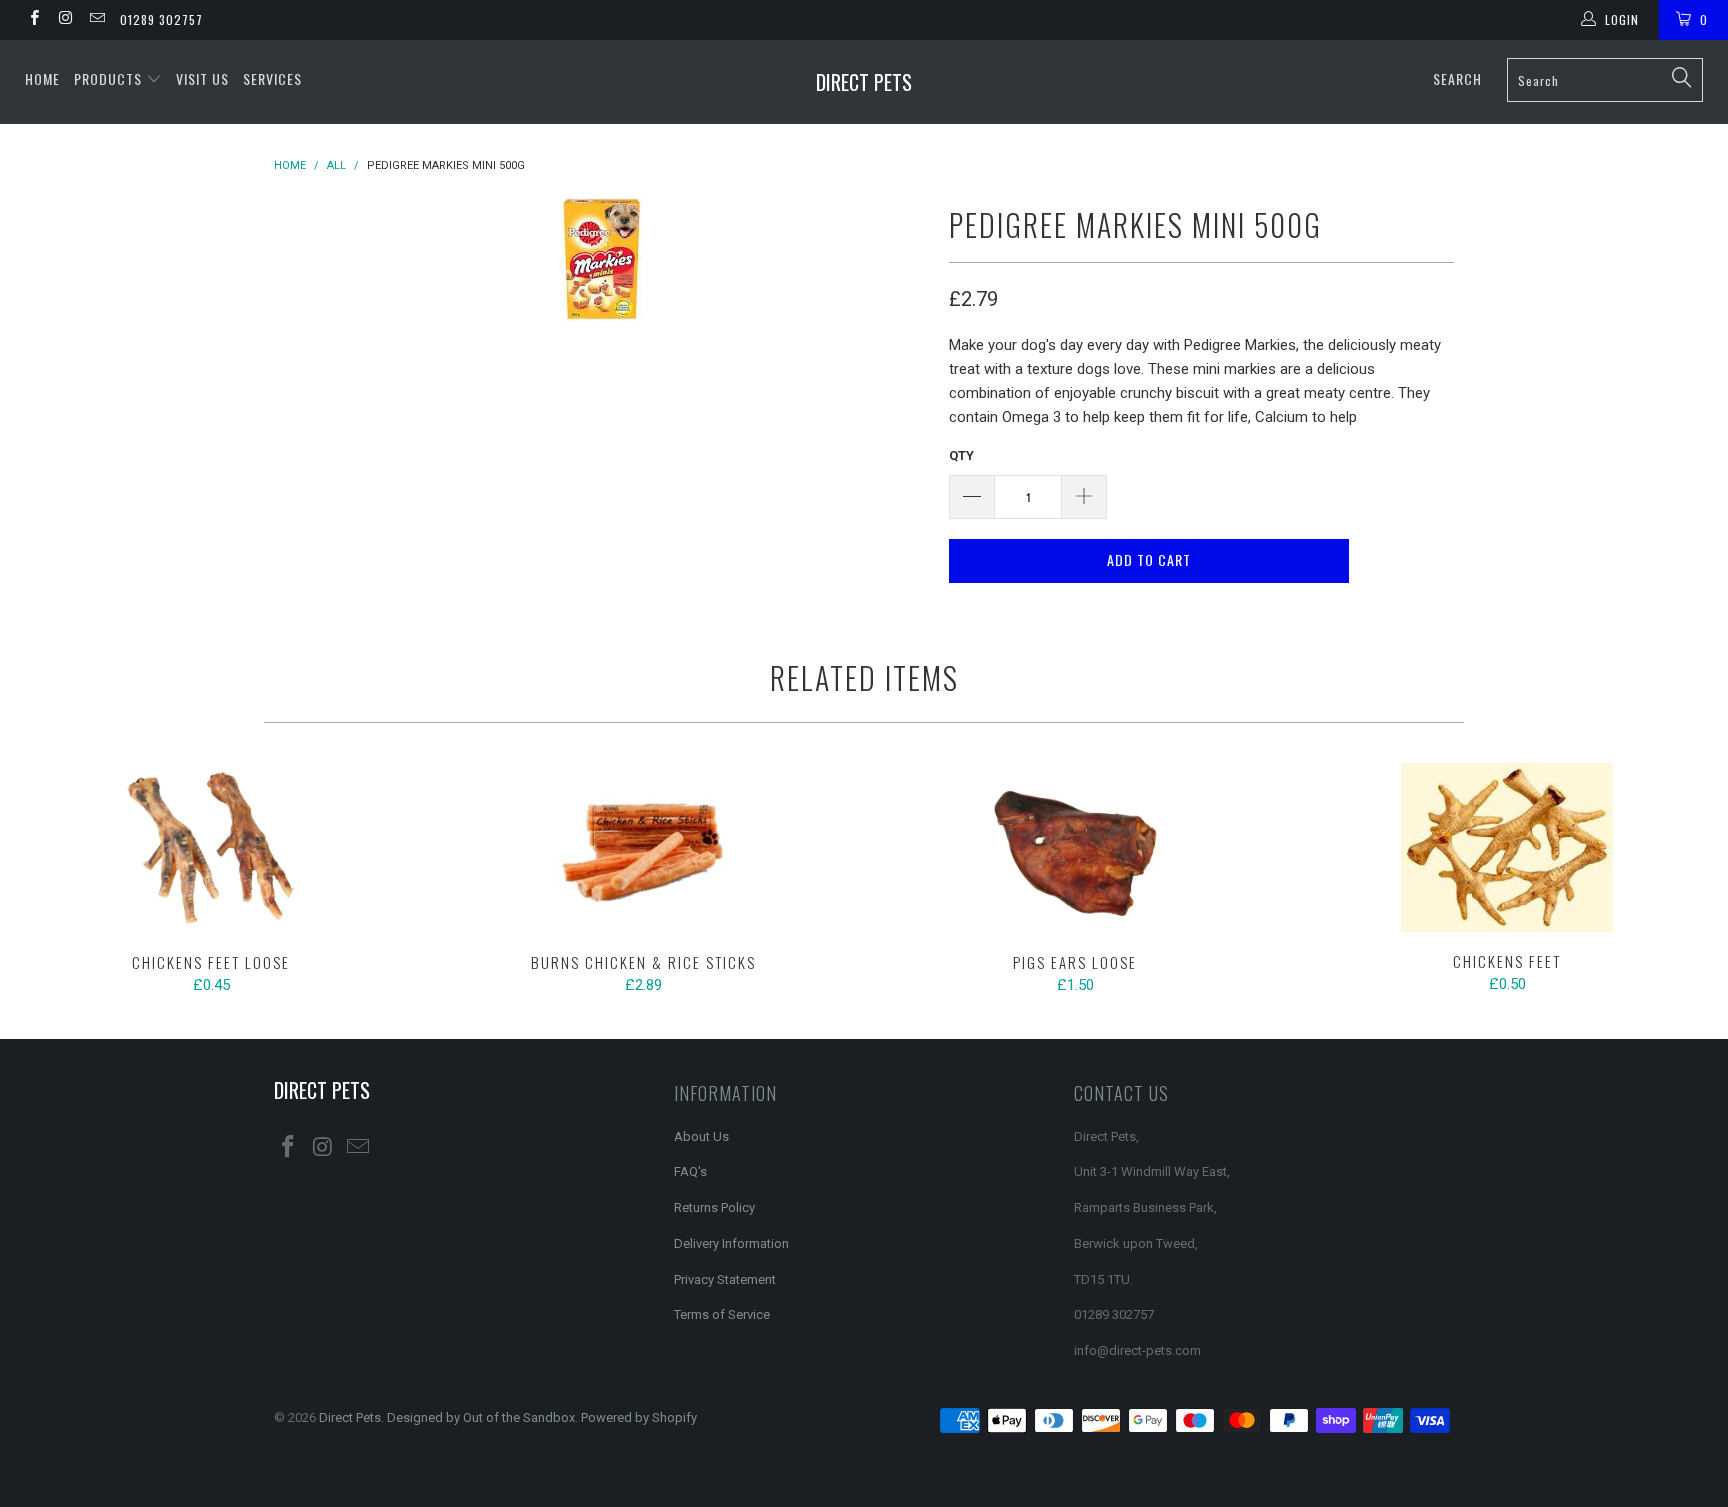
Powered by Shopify (639, 1417)
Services (272, 78)
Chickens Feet (1507, 848)
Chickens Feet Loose (211, 848)
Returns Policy (714, 1207)
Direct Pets (864, 82)
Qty (961, 455)
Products (110, 78)
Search (1457, 78)
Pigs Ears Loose (1075, 848)
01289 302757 (161, 19)
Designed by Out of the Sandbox (481, 1417)
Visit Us (202, 78)
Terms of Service (722, 1314)
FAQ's (690, 1171)
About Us (701, 1136)
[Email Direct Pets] (96, 20)
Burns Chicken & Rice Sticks (643, 848)
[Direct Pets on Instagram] (64, 20)
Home (42, 78)
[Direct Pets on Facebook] (33, 20)
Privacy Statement (725, 1279)
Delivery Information (731, 1243)
